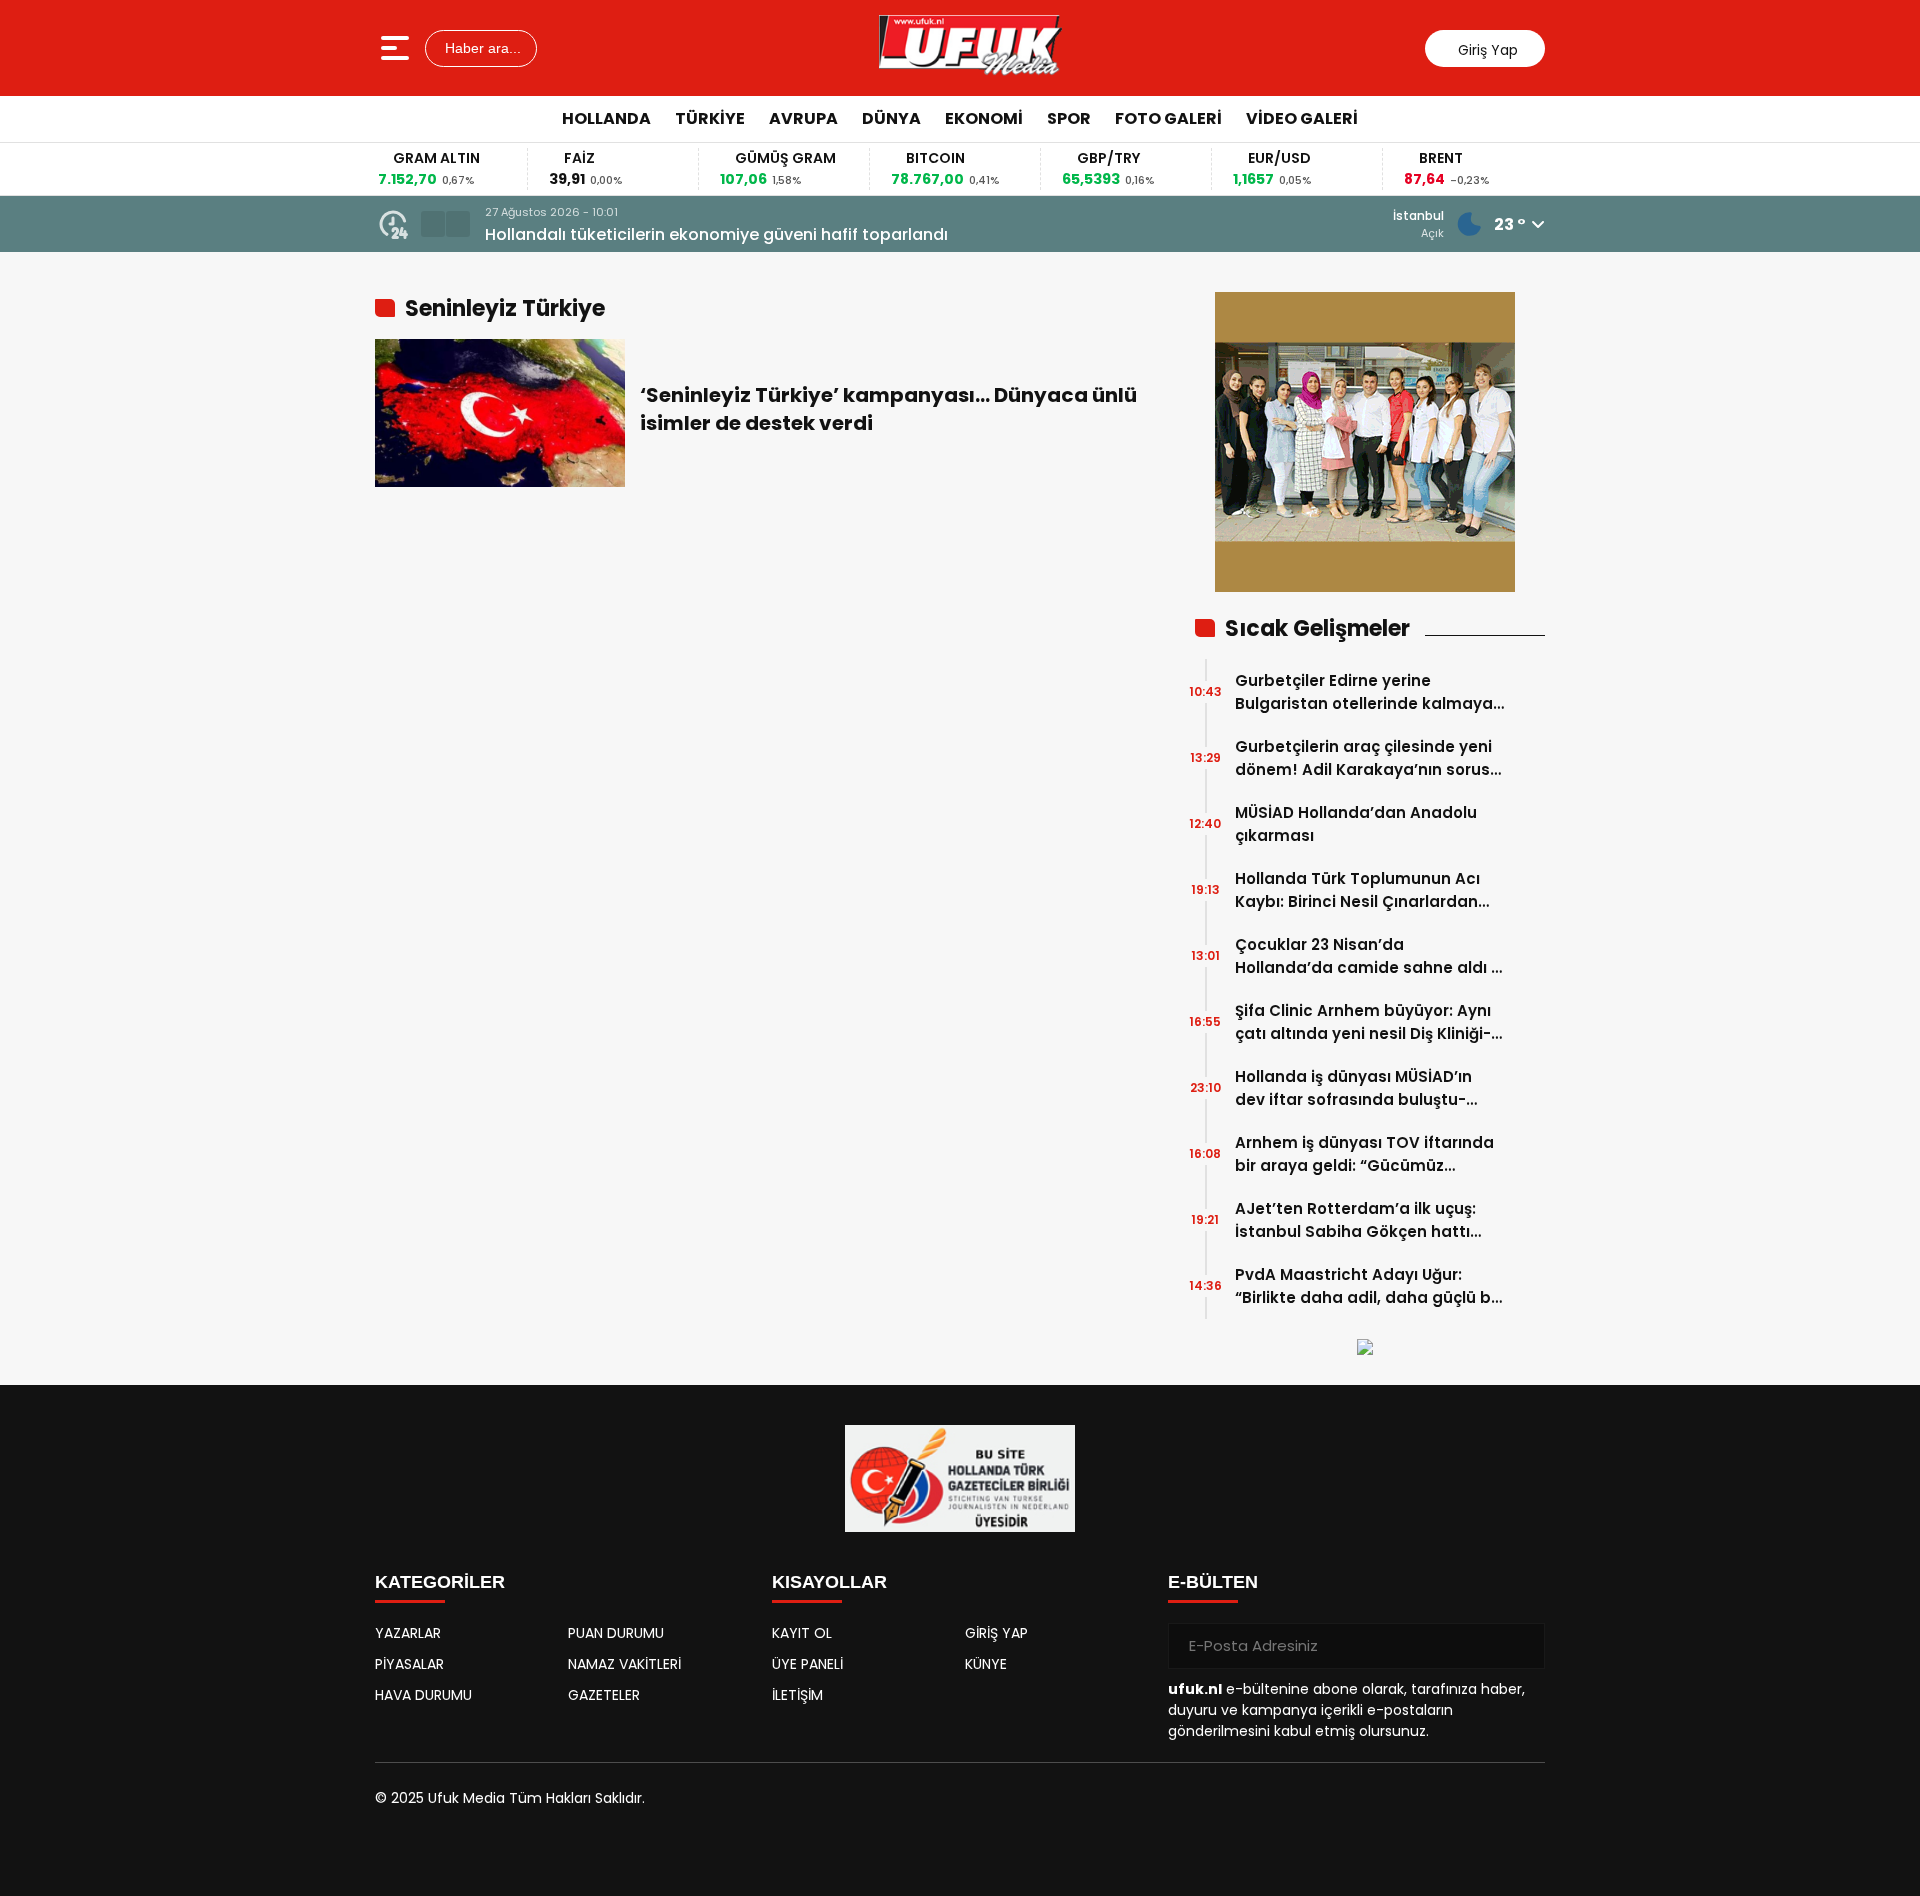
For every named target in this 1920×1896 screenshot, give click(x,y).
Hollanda (606, 118)
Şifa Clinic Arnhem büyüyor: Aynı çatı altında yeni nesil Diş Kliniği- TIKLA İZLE (1363, 1022)
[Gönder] (1522, 1646)
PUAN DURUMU (616, 1633)
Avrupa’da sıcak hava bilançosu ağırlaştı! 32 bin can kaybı (724, 234)
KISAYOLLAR (829, 1582)
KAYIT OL (802, 1633)
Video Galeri (1302, 118)
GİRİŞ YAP (996, 1633)
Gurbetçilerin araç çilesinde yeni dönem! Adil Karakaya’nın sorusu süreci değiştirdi (1367, 758)
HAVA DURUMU (423, 1695)
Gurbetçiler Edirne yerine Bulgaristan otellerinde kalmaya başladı (1364, 692)
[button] (433, 224)
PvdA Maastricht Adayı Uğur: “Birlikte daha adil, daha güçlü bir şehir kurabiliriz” (1368, 1286)
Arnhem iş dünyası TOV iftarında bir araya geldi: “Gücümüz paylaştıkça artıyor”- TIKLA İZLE (1364, 1154)
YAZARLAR (408, 1633)
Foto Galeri (1168, 118)
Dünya (891, 118)
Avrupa (803, 118)
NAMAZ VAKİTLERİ (624, 1664)
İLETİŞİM (797, 1695)
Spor (1069, 118)
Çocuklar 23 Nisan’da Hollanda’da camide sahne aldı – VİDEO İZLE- (1368, 956)
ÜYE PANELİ (807, 1664)
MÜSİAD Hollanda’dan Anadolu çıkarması (1356, 824)
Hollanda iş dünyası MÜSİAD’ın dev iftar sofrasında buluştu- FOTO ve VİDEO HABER (1353, 1088)
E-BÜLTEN (1213, 1582)
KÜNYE (986, 1664)
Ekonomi (984, 118)
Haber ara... (481, 48)
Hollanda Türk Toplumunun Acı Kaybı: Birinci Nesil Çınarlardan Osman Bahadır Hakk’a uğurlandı (1367, 890)
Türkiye (710, 118)
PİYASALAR (409, 1664)
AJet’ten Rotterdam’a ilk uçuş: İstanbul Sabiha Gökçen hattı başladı (1355, 1220)
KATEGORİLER (440, 1582)
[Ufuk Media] (970, 48)
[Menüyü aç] (397, 48)
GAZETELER (604, 1695)
